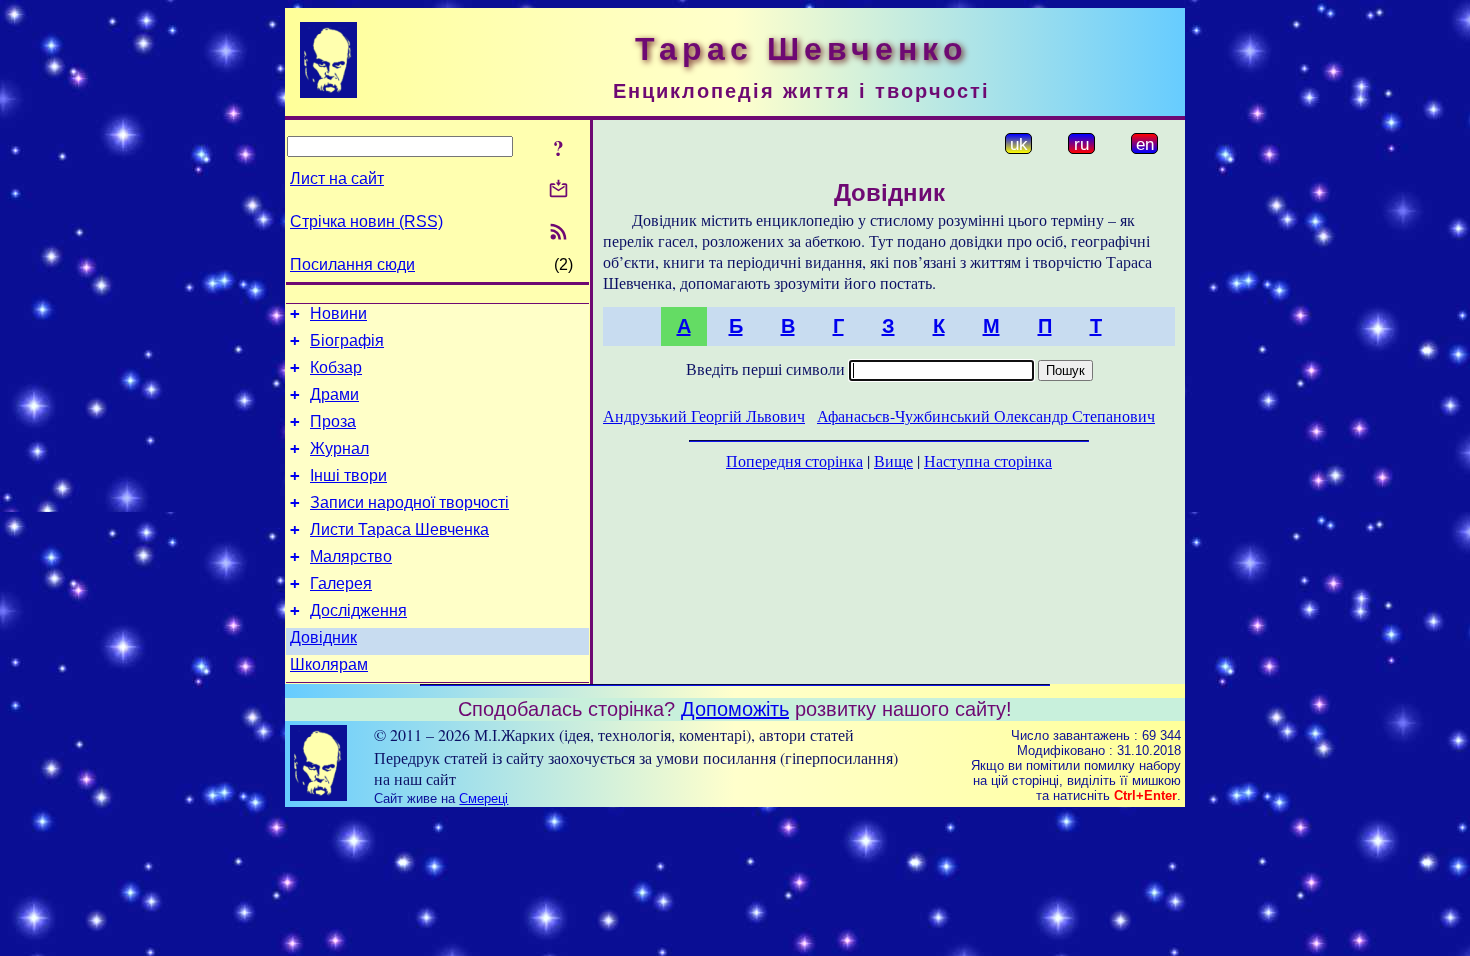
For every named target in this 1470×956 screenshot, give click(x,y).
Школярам (329, 664)
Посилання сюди (352, 264)
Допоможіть (735, 709)
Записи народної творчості (409, 502)
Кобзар (336, 367)
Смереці (483, 798)
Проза (333, 421)
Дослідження (358, 610)
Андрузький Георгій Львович (704, 415)
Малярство (351, 556)
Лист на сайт (337, 178)
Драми (334, 394)
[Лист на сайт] (558, 190)
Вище (893, 460)
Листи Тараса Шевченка (399, 529)
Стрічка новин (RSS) (366, 221)
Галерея (341, 583)
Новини (338, 313)
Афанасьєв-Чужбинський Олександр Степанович (986, 415)
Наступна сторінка (988, 460)
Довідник (323, 637)
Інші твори (348, 475)
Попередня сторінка (794, 460)
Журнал (339, 448)
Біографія (347, 340)
